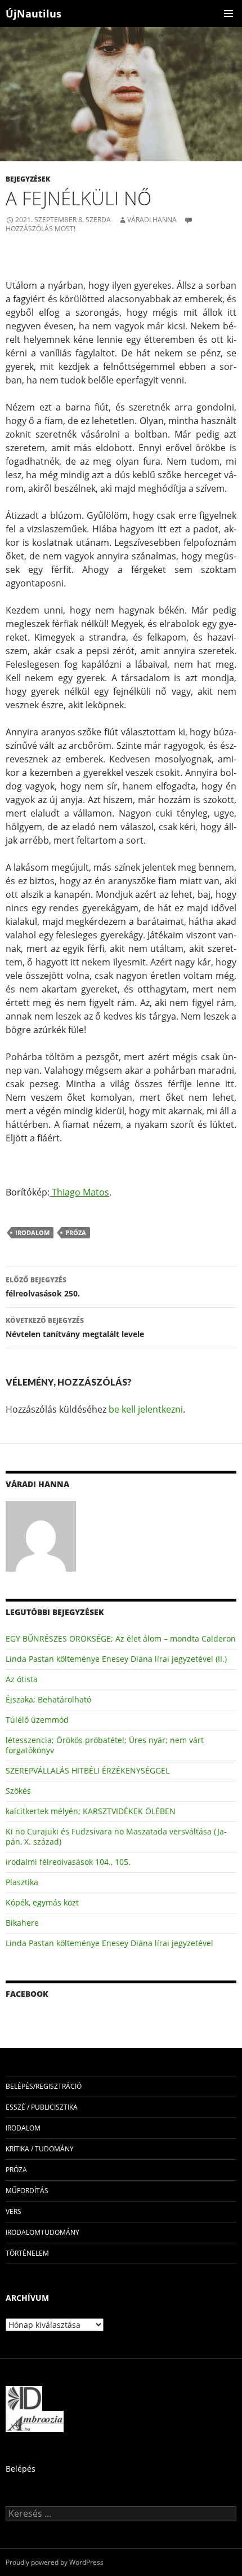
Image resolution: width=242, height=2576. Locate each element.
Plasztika (22, 1882)
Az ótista (22, 1679)
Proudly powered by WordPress (55, 2562)
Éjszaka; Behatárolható (48, 1699)
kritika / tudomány (40, 2149)
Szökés (18, 1791)
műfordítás (27, 2191)
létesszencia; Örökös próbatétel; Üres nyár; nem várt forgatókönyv (105, 1745)
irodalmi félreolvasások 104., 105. (68, 1862)
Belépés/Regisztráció (44, 2086)
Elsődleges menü (228, 14)
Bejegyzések (28, 179)
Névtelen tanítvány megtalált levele (75, 1327)
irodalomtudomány (42, 2232)
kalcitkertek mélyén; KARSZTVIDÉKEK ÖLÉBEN (91, 1811)
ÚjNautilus (33, 14)
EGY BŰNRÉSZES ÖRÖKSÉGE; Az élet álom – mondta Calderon (121, 1638)
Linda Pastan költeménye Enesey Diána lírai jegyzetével (109, 1943)
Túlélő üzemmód (37, 1720)
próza (76, 1232)
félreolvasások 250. (43, 1287)
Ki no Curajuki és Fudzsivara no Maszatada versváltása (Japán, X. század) (116, 1836)
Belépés (21, 2469)
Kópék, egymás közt (42, 1902)
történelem (27, 2253)
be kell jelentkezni (146, 1409)
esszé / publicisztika (42, 2107)
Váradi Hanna (152, 220)
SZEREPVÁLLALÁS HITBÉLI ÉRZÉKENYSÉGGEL (88, 1770)
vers (14, 2211)
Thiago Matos (79, 1192)
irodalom (32, 1232)
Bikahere (22, 1923)
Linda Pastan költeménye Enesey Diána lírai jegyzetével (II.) (116, 1659)
